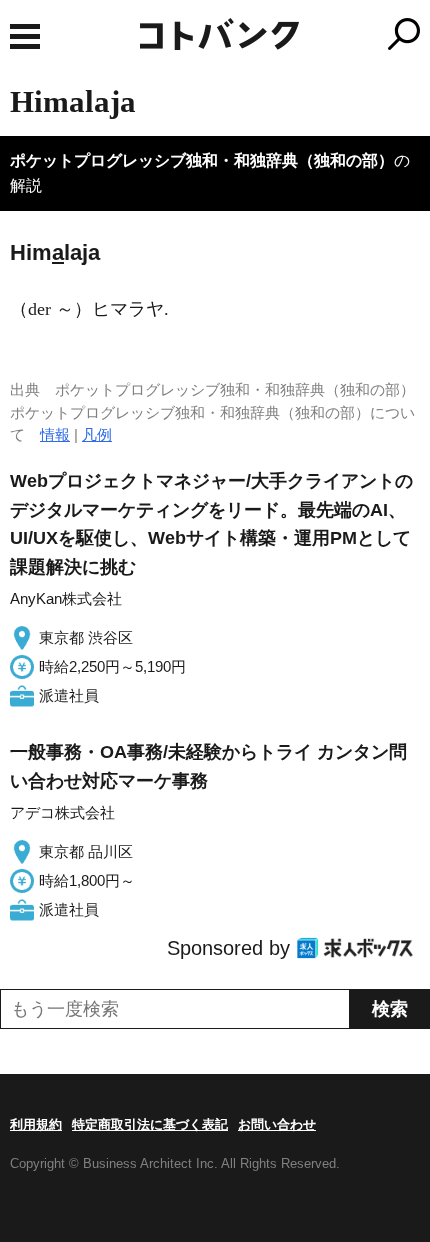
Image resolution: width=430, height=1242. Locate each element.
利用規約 (36, 1124)
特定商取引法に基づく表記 (150, 1124)
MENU (25, 36)
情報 (55, 434)
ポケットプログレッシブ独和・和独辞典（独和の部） (202, 160)
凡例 (97, 434)
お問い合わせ (277, 1124)
